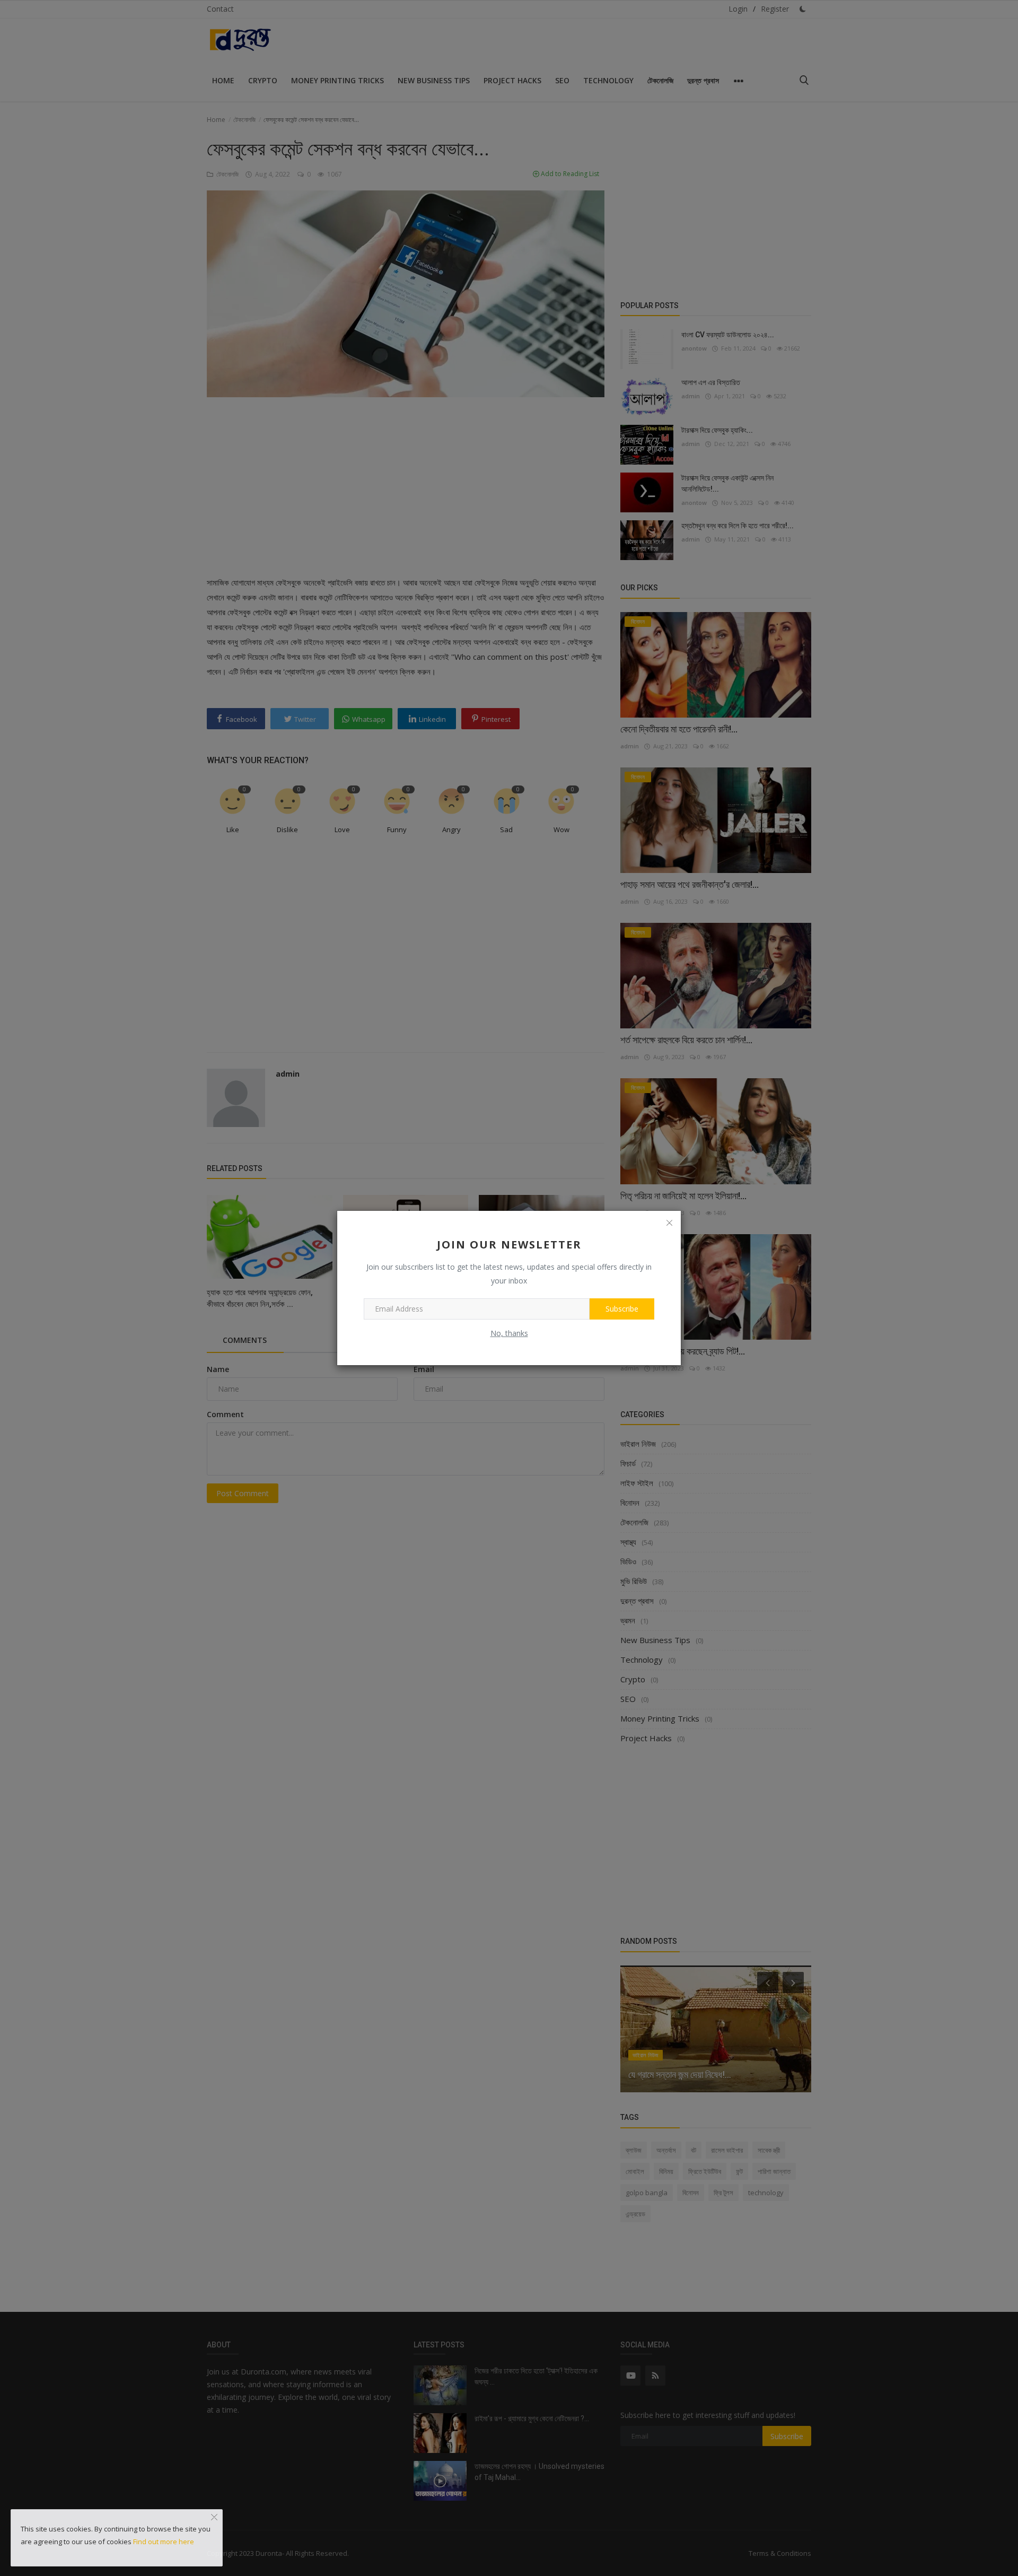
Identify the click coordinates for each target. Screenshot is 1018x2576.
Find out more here (164, 2542)
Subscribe (622, 1309)
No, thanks (509, 1333)
